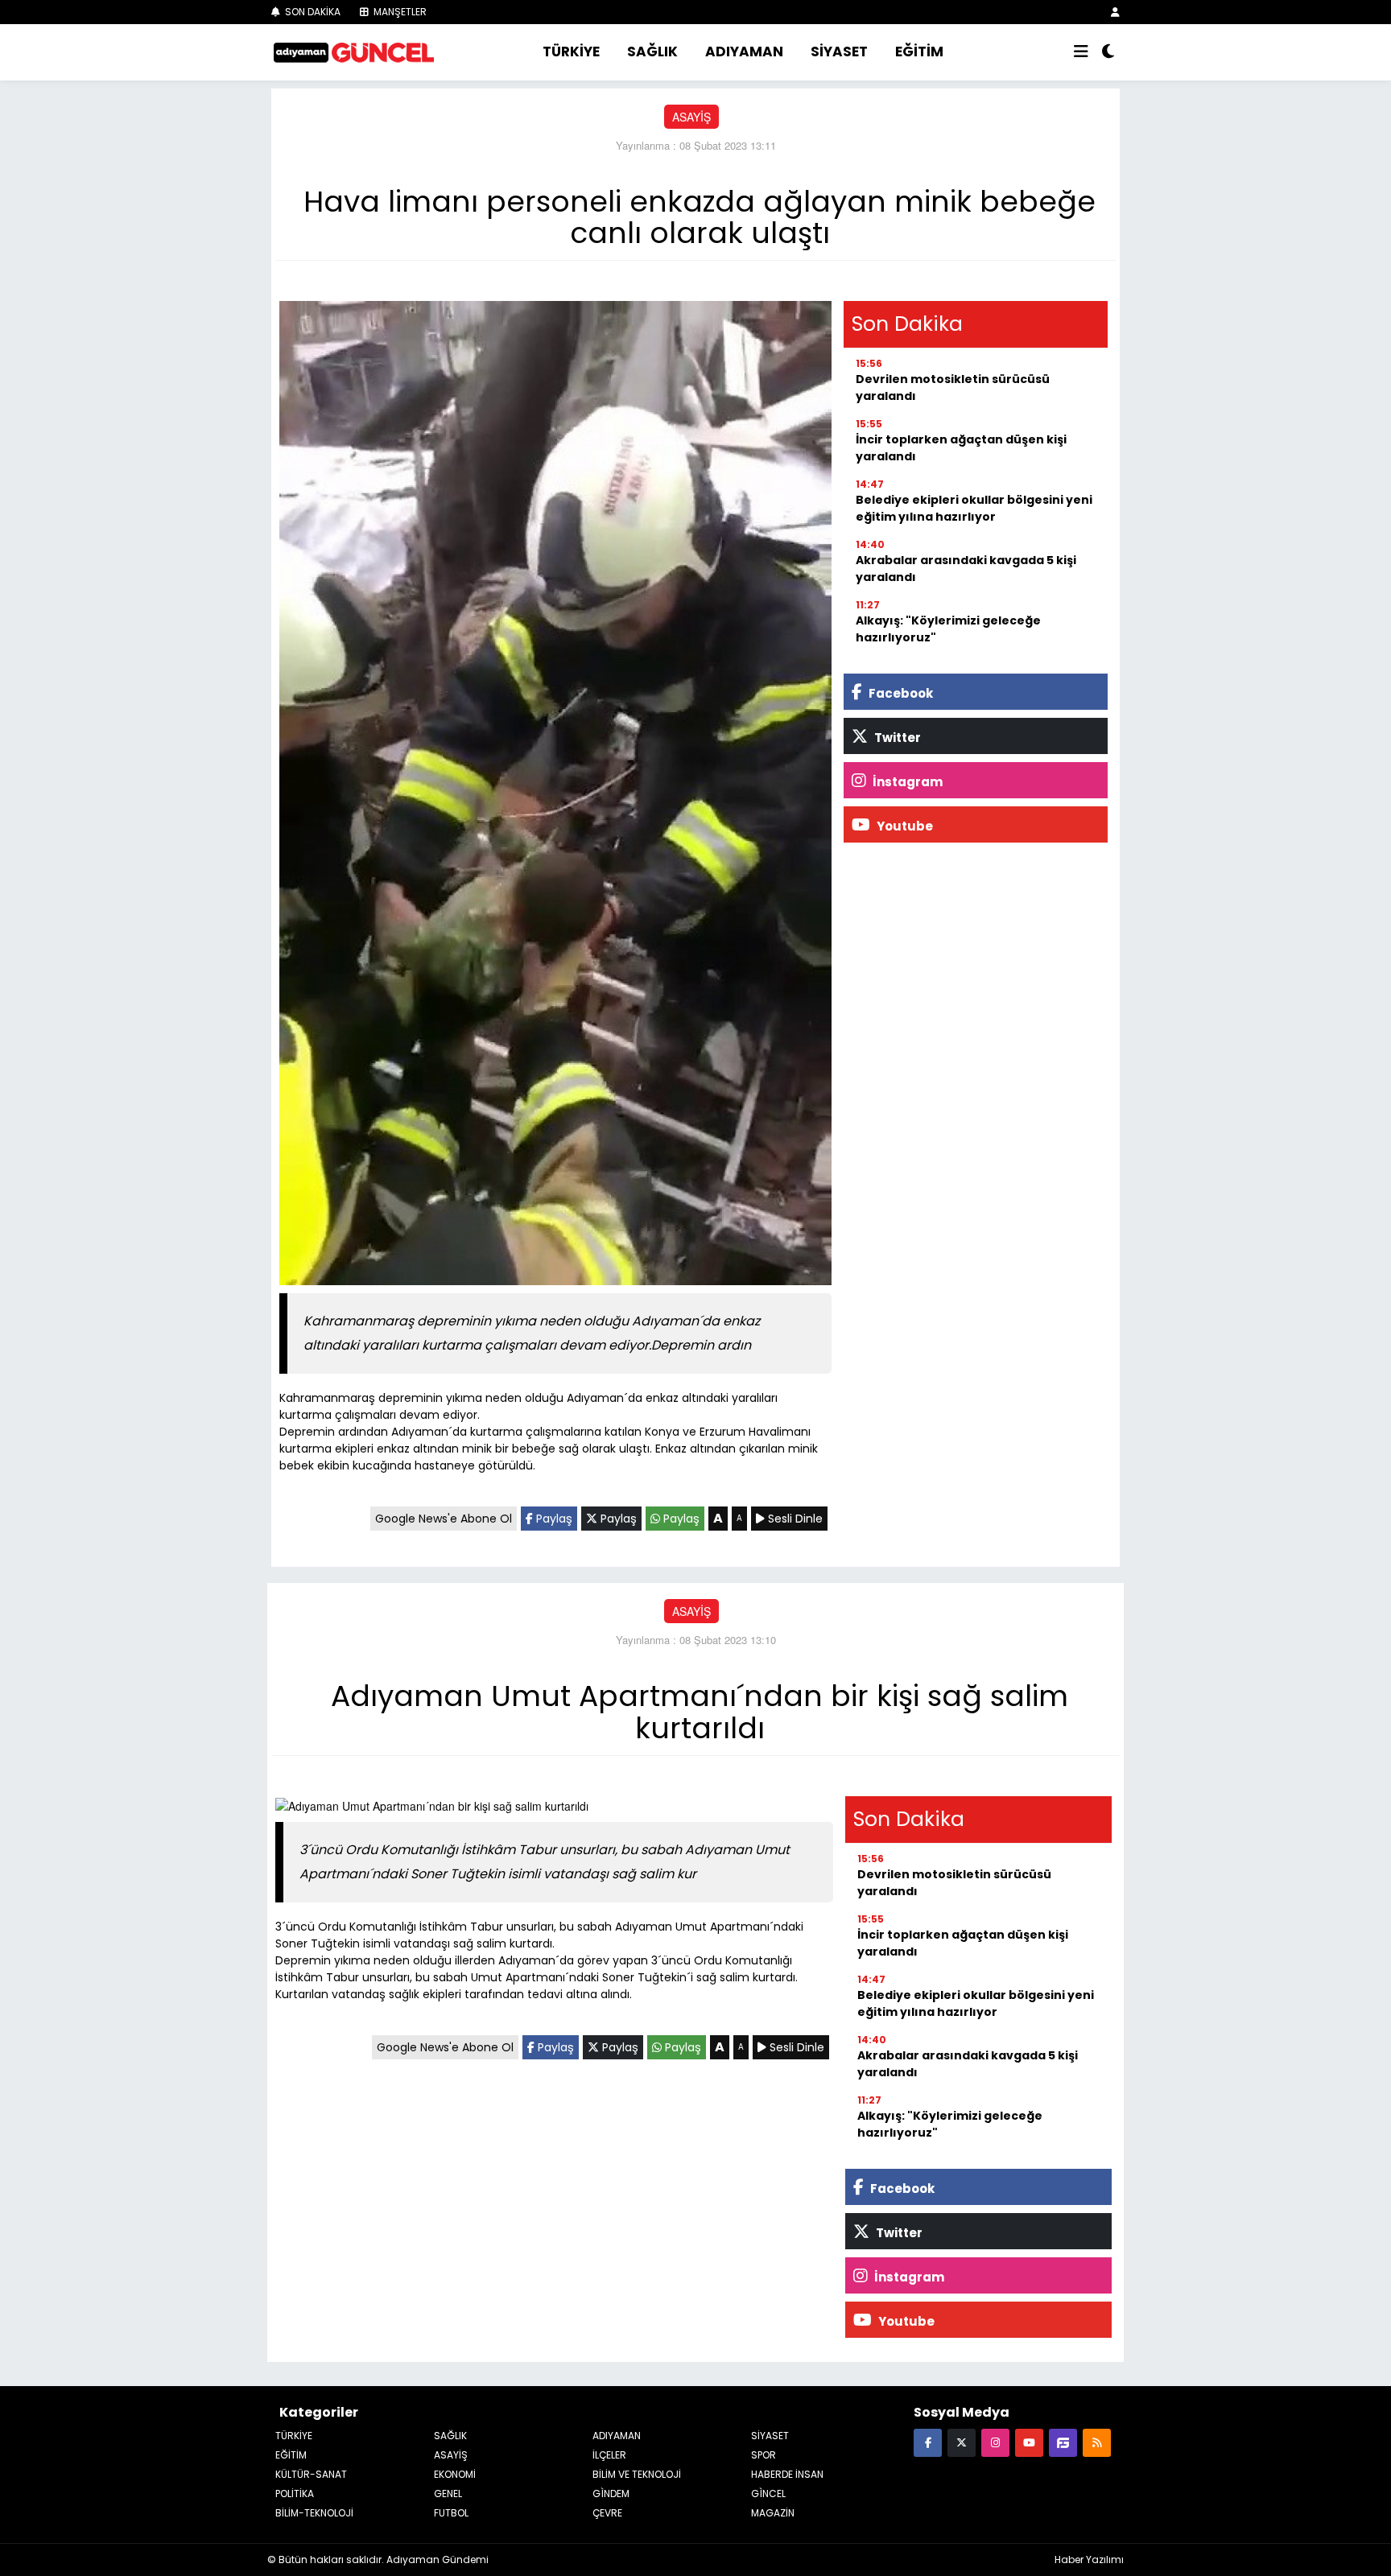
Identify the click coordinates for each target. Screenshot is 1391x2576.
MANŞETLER (399, 12)
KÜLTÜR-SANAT (311, 2474)
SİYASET (839, 52)
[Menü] (1081, 52)
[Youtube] (1029, 2442)
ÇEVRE (607, 2513)
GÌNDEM (611, 2494)
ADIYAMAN (744, 52)
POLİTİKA (295, 2494)
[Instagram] (995, 2442)
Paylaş (553, 1519)
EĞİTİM (919, 52)
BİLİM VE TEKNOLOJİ (637, 2474)
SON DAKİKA (312, 12)
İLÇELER (609, 2455)
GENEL (448, 2494)
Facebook (900, 693)
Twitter (896, 738)
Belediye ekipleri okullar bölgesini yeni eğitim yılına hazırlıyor (974, 508)
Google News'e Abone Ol (444, 1519)
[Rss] (1097, 2442)
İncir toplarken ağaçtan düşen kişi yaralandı (961, 448)
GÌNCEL (768, 2494)
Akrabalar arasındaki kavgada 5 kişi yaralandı (966, 569)
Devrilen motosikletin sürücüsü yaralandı (953, 387)
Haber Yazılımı (1089, 2560)
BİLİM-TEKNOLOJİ (314, 2513)
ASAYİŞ (691, 117)
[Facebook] (928, 2442)
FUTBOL (451, 2513)
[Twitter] (962, 2442)
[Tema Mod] (1108, 52)
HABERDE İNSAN (787, 2474)
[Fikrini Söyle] (1063, 2442)
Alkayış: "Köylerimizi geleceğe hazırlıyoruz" (948, 629)
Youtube (904, 826)
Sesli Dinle (794, 1519)
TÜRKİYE (571, 52)
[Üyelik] (1115, 12)
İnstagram (906, 782)
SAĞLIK (652, 52)
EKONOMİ (455, 2474)
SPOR (764, 2455)
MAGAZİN (773, 2513)
